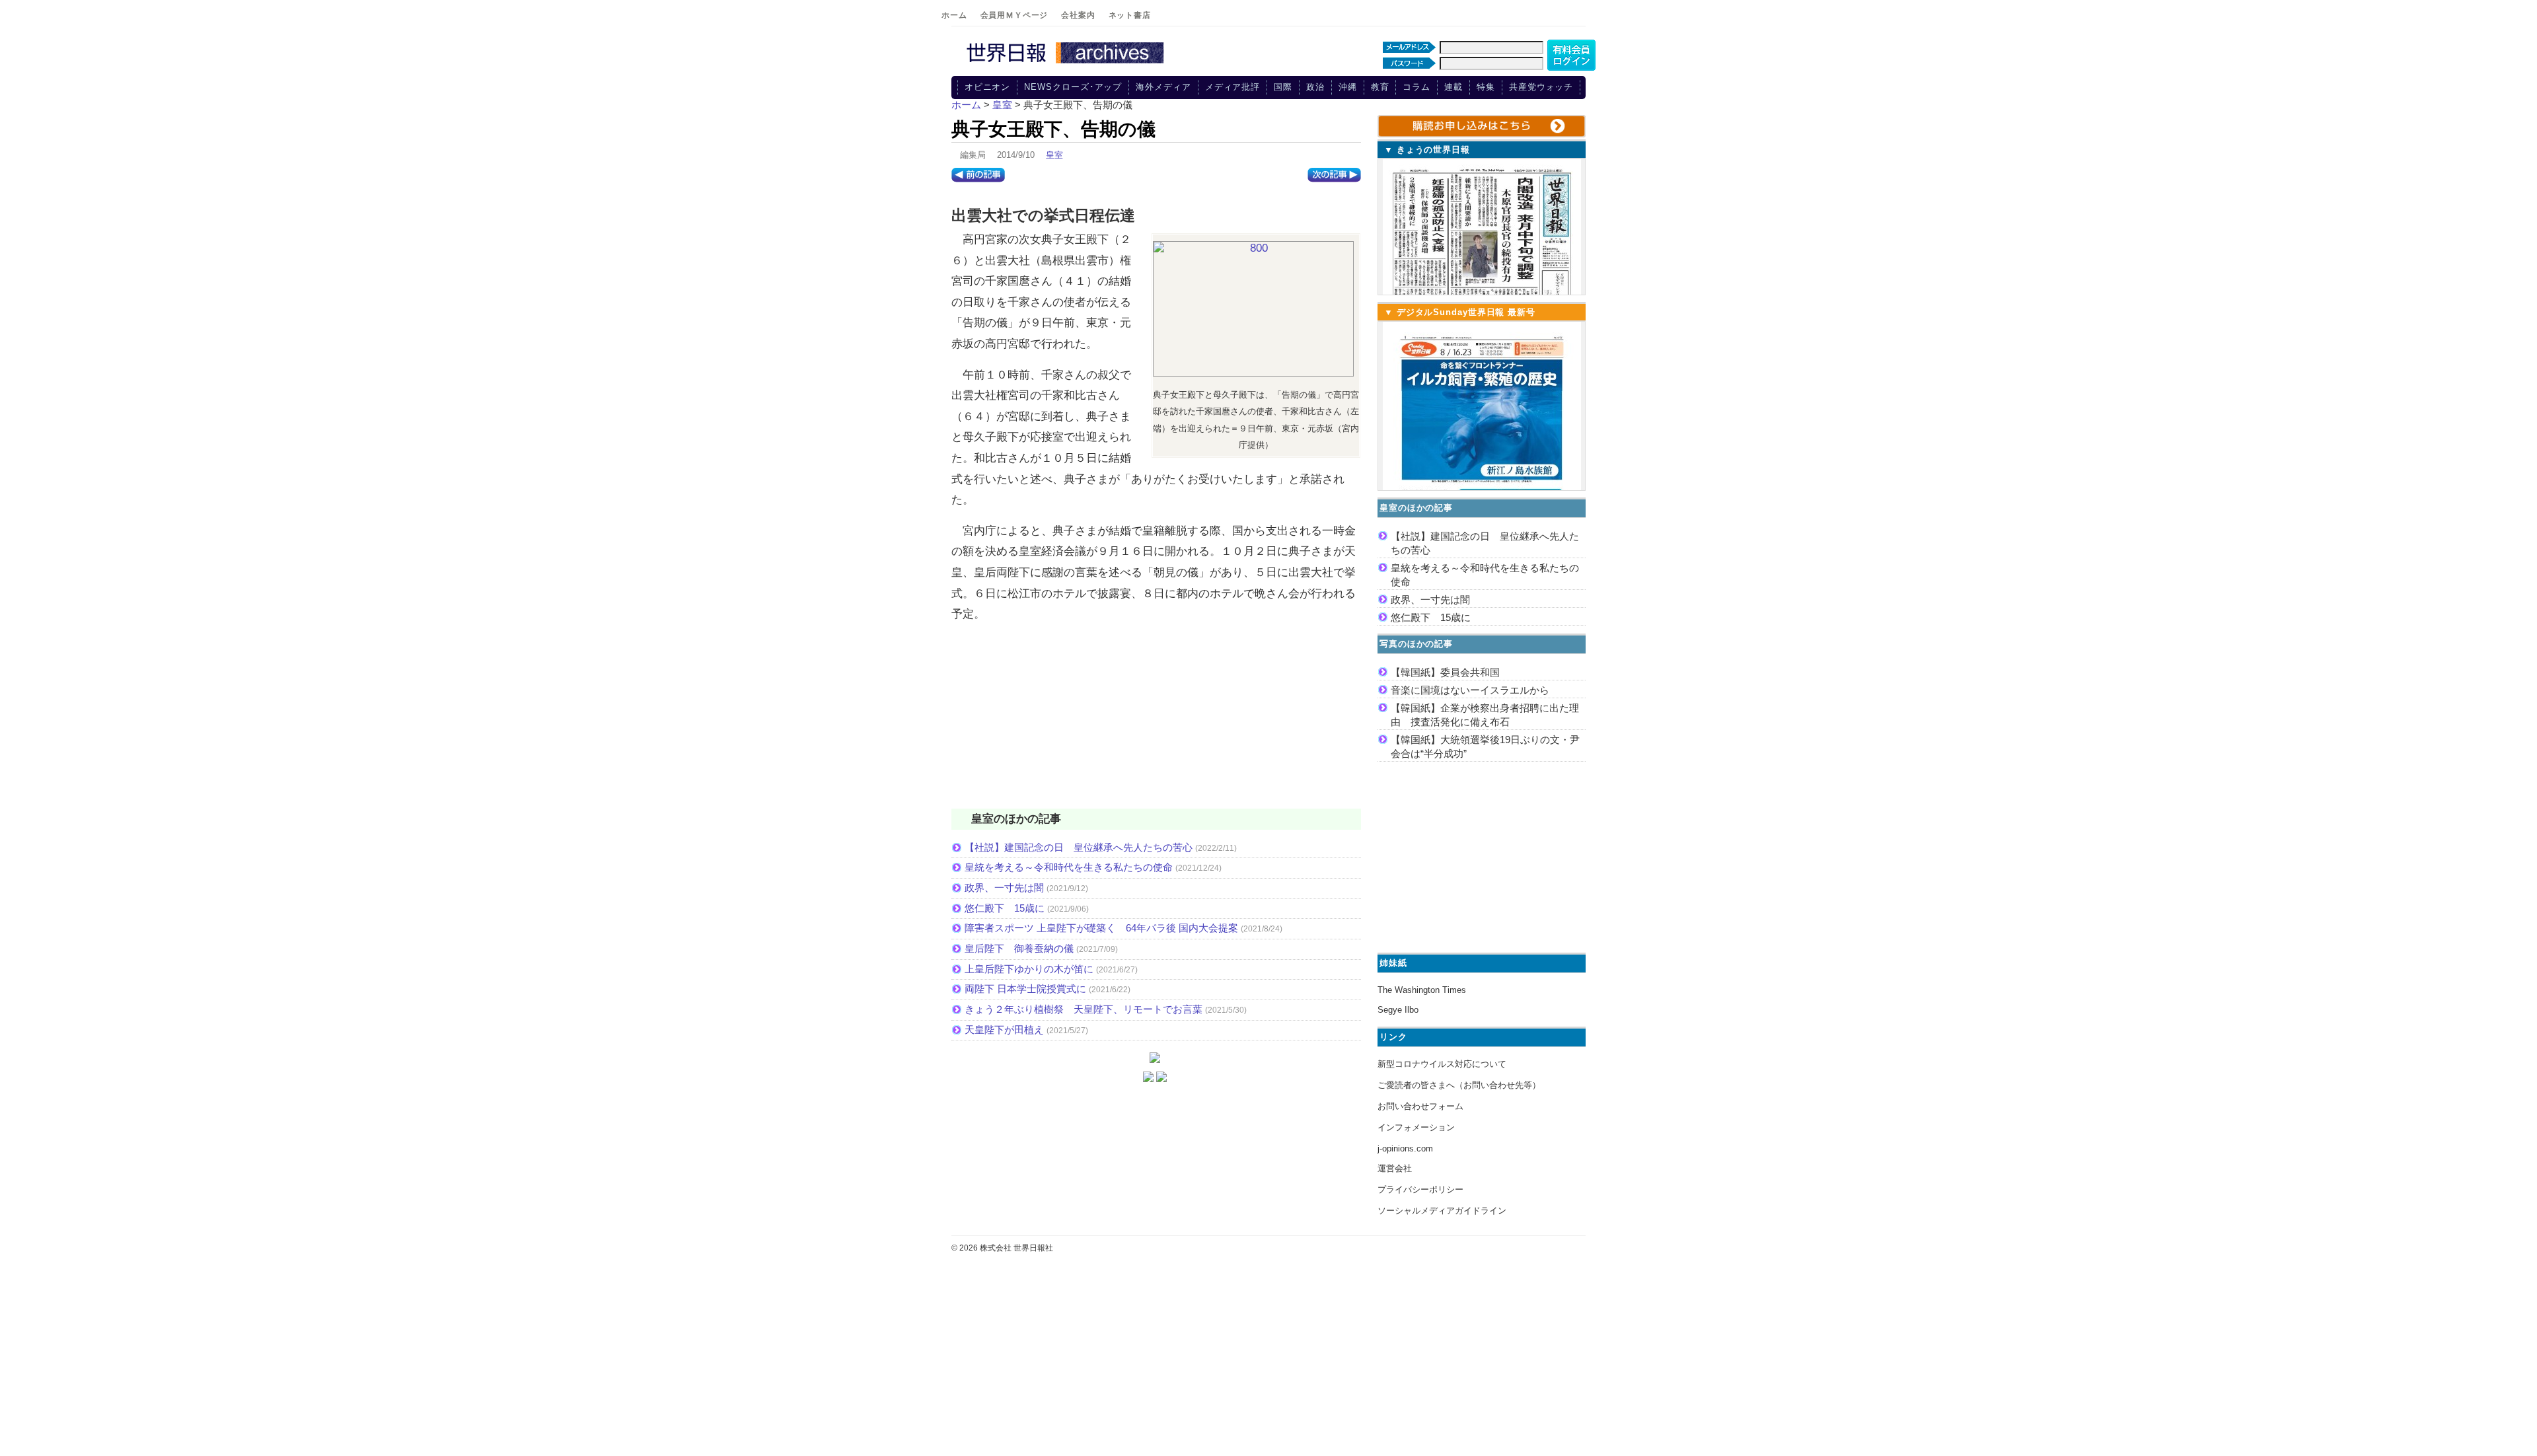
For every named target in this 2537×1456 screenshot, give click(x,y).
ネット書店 (1130, 15)
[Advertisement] (1156, 724)
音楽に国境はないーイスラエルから (1470, 690)
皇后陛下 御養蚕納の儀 (1019, 948)
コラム (1416, 87)
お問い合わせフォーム (1420, 1106)
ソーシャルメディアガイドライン (1442, 1211)
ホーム (954, 15)
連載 (1453, 87)
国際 (1283, 87)
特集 (1486, 87)
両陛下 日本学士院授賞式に (1025, 989)
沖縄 (1348, 87)
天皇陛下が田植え (1004, 1030)
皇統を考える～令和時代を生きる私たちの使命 (1069, 867)
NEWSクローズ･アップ (1073, 87)
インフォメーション (1416, 1127)
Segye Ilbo (1398, 1010)
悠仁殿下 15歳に (1005, 908)
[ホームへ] (1067, 64)
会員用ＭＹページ (1014, 15)
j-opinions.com (1405, 1148)
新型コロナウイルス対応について (1442, 1064)
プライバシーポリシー (1420, 1189)
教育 (1380, 87)
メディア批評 (1232, 87)
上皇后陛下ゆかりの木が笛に (1029, 969)
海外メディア (1163, 87)
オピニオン (988, 87)
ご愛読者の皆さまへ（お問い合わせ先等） (1459, 1085)
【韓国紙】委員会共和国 (1445, 672)
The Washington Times (1422, 990)
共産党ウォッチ (1541, 87)
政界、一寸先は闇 (1004, 888)
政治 (1315, 87)
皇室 (1054, 155)
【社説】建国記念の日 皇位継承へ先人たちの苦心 (1079, 847)
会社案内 (1078, 15)
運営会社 (1395, 1168)
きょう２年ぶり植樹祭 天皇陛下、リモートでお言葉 (1084, 1009)
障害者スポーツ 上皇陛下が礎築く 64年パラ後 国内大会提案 (1101, 928)
